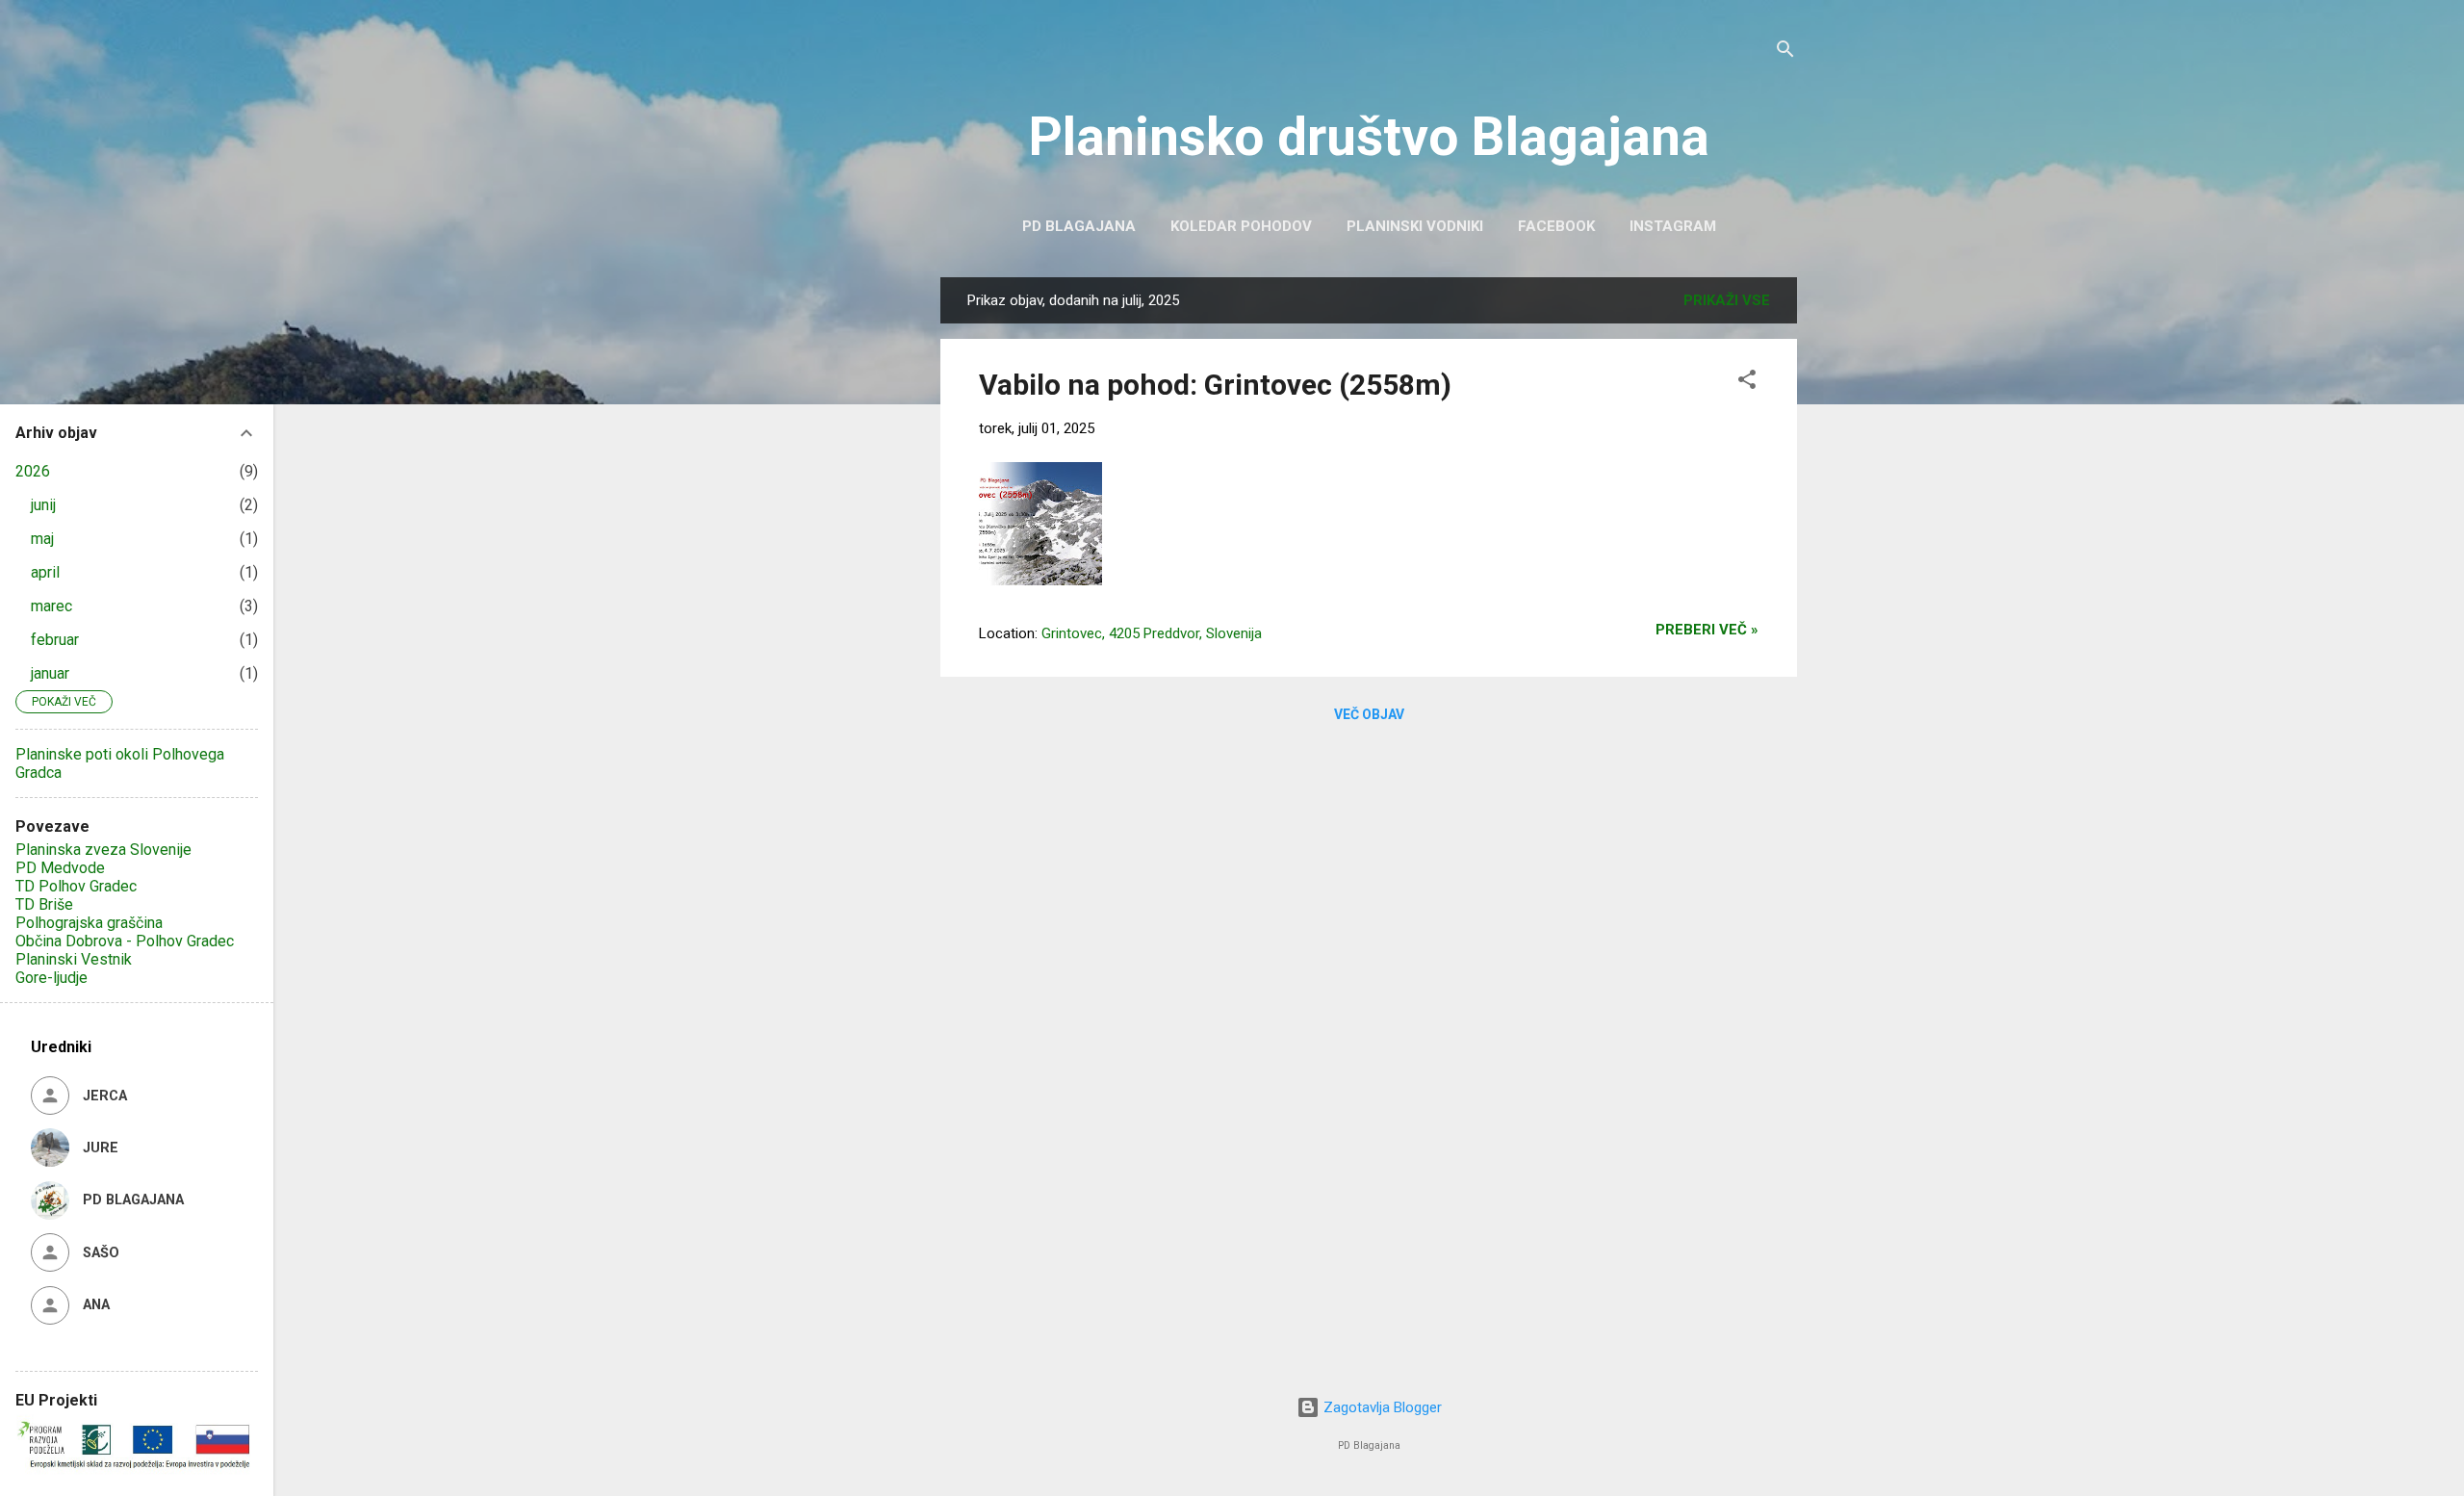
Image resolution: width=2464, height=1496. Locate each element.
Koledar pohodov (1241, 226)
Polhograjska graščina (89, 923)
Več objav (1369, 714)
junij (43, 505)
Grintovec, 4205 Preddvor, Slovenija (1152, 633)
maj (42, 539)
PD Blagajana (1079, 226)
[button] (1747, 383)
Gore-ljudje (51, 978)
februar (55, 640)
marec (51, 606)
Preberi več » (1707, 630)
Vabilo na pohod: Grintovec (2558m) (1215, 385)
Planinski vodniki (1415, 226)
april (45, 572)
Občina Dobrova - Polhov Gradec (125, 941)
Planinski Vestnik (74, 959)
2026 (33, 471)
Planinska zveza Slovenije (103, 850)
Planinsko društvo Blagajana (1369, 137)
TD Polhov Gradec (76, 886)
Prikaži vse (1727, 300)
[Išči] (1785, 52)
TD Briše (44, 904)
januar (50, 673)
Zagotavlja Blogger (1381, 1407)
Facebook (1556, 226)
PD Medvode (60, 868)
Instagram (1673, 226)
